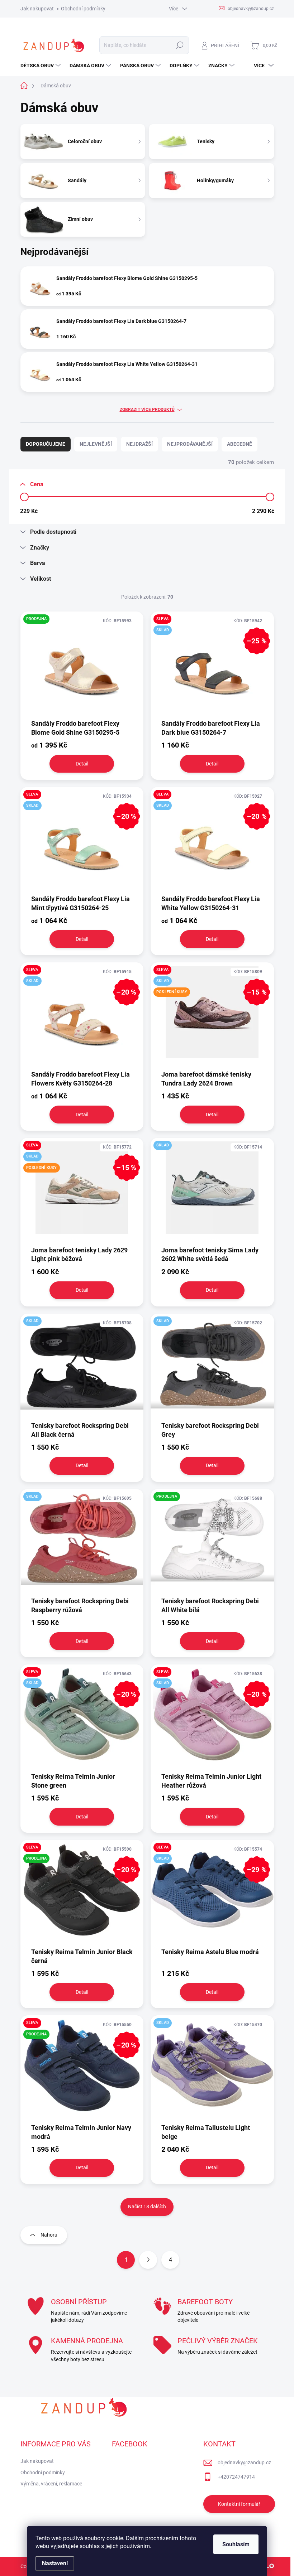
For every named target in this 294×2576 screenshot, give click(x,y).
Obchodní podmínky (83, 9)
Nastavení (55, 2563)
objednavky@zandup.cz (244, 2463)
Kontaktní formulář (239, 2504)
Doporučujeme (46, 444)
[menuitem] (41, 66)
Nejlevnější (96, 444)
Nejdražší (139, 444)
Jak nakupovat (37, 9)
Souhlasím (236, 2544)
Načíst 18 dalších (147, 2207)
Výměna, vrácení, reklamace (51, 2484)
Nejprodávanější (190, 444)
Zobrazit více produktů (147, 410)
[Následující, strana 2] (148, 2260)
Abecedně (240, 444)
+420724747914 (236, 2477)
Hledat (179, 45)
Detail (82, 764)
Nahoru (49, 2235)
